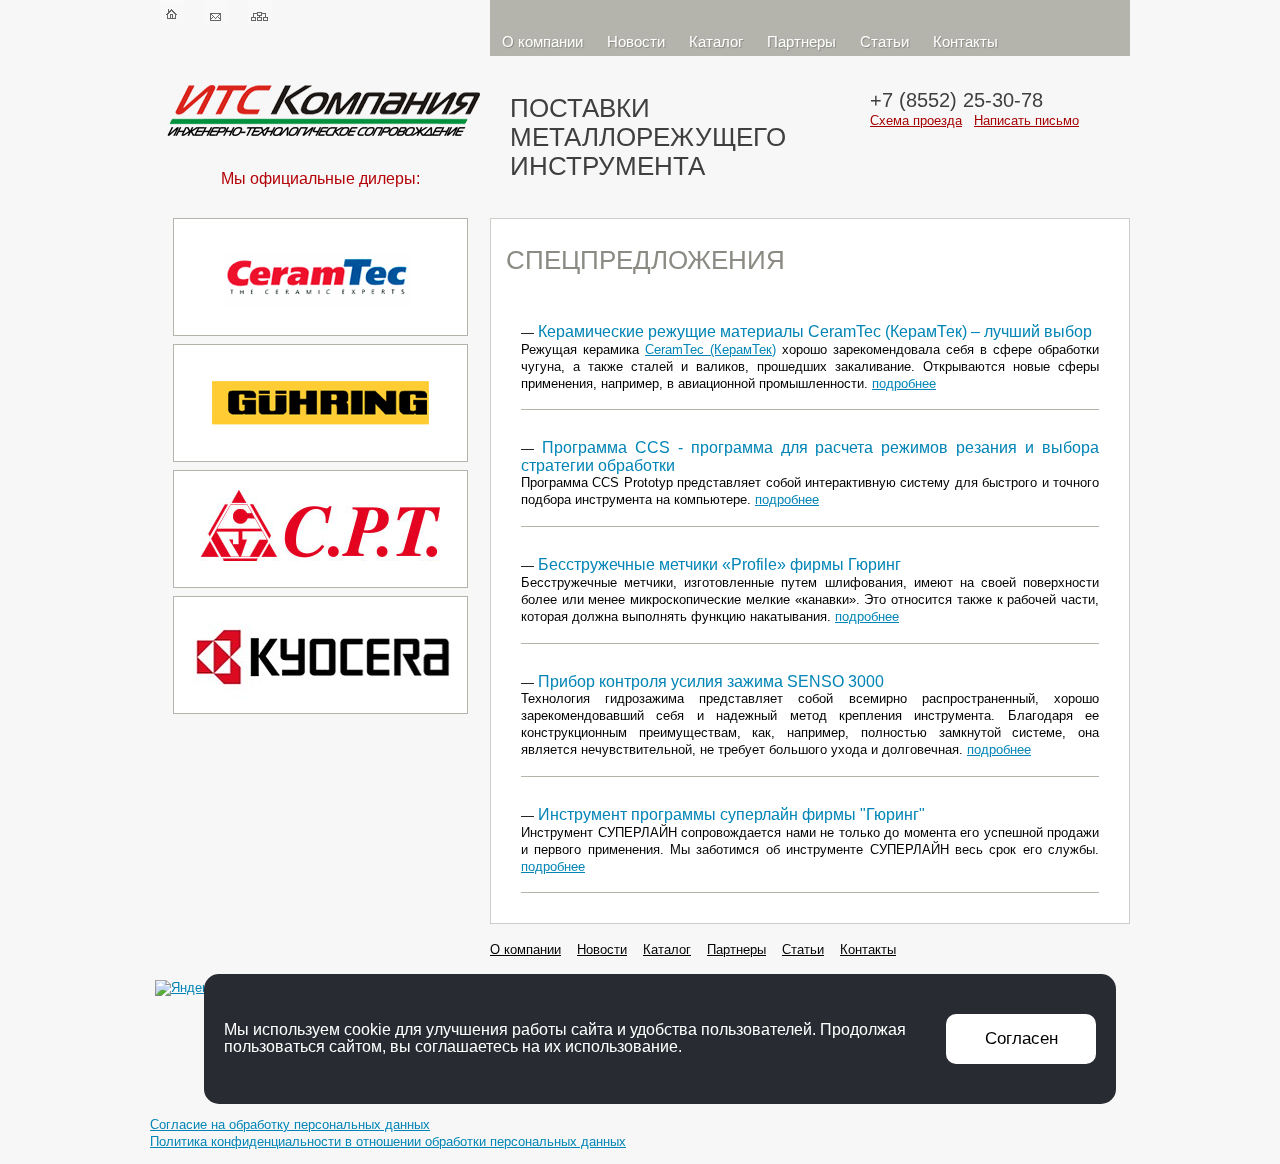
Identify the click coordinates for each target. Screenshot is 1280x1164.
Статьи (884, 41)
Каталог (716, 41)
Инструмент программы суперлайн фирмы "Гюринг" (731, 814)
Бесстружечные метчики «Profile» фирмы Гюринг (719, 564)
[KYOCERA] (320, 717)
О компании (542, 41)
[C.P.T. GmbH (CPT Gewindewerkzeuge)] (320, 591)
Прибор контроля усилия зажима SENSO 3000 (711, 681)
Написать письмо (1026, 120)
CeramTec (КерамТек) (710, 349)
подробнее (904, 383)
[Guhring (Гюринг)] (320, 465)
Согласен (1021, 1038)
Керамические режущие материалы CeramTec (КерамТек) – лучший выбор (815, 331)
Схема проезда (916, 120)
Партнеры (801, 41)
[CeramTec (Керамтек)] (320, 339)
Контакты (965, 41)
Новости (636, 41)
